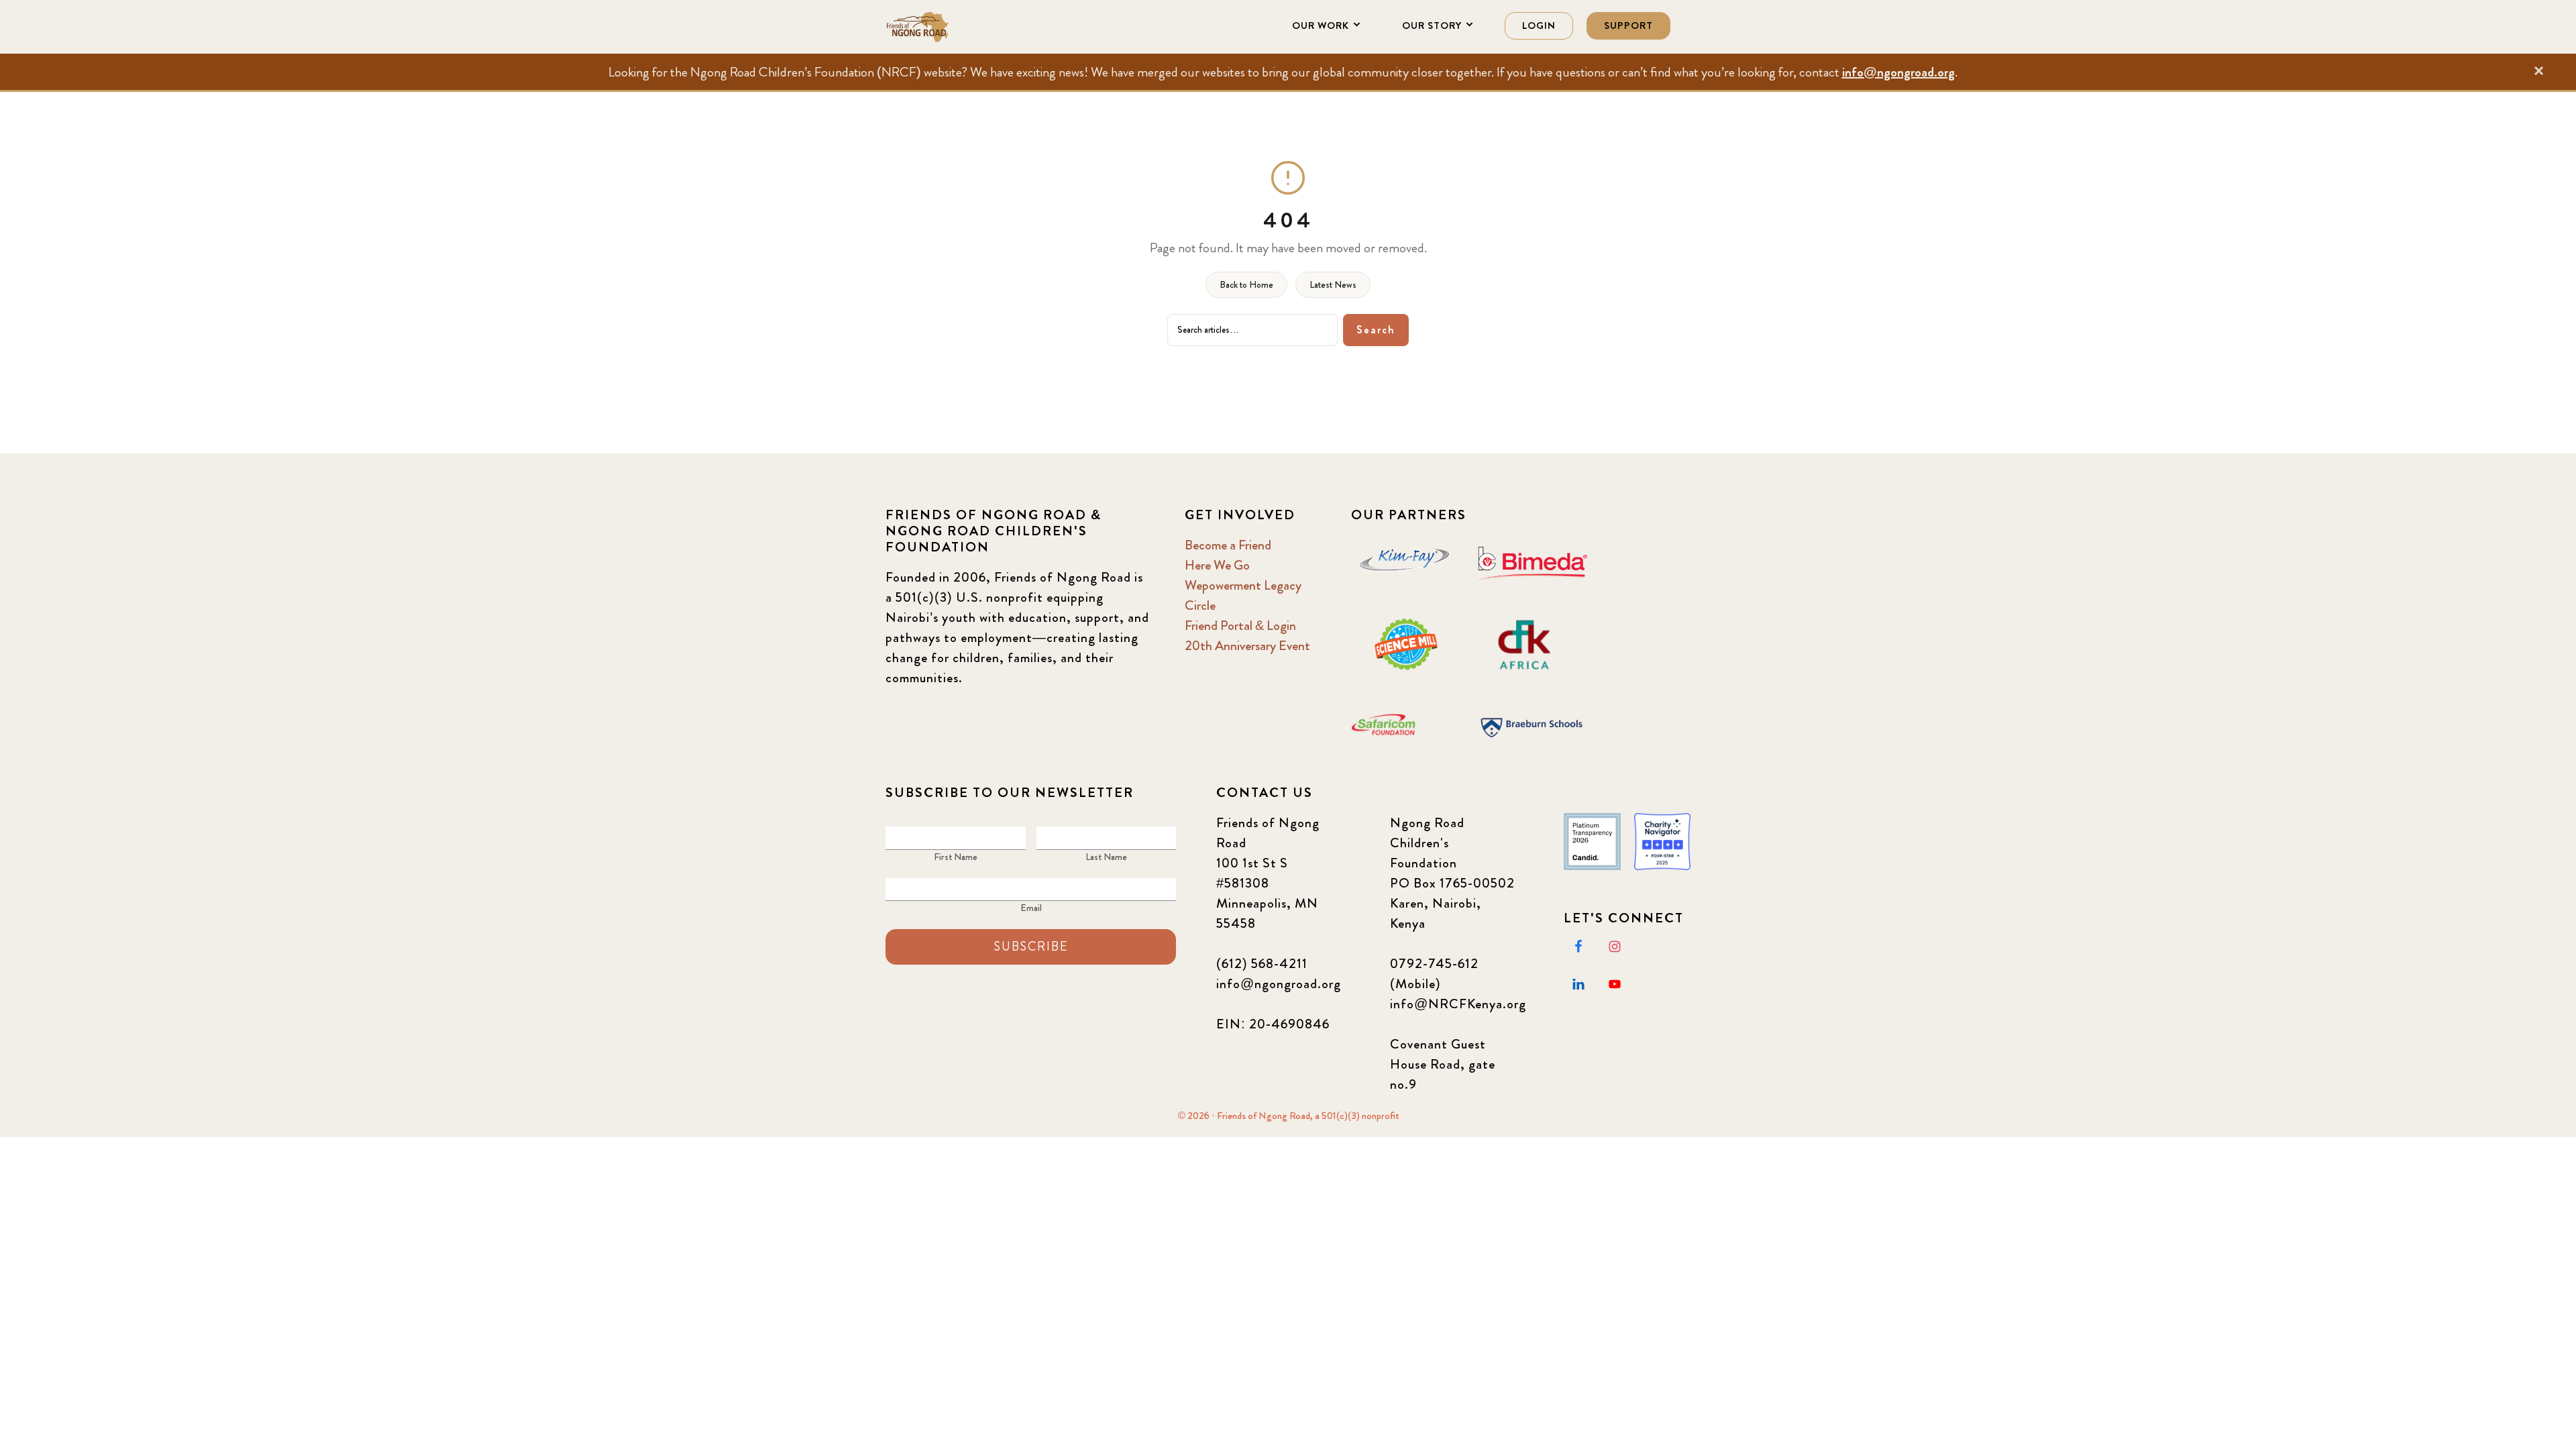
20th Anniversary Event (1247, 646)
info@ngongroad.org (1898, 72)
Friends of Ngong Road (953, 27)
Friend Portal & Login (1240, 626)
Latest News (1333, 284)
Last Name (1106, 857)
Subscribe (1031, 947)
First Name (956, 857)
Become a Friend (1228, 545)
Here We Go (1217, 565)
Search (1376, 330)
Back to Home (1246, 284)
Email (1031, 908)
